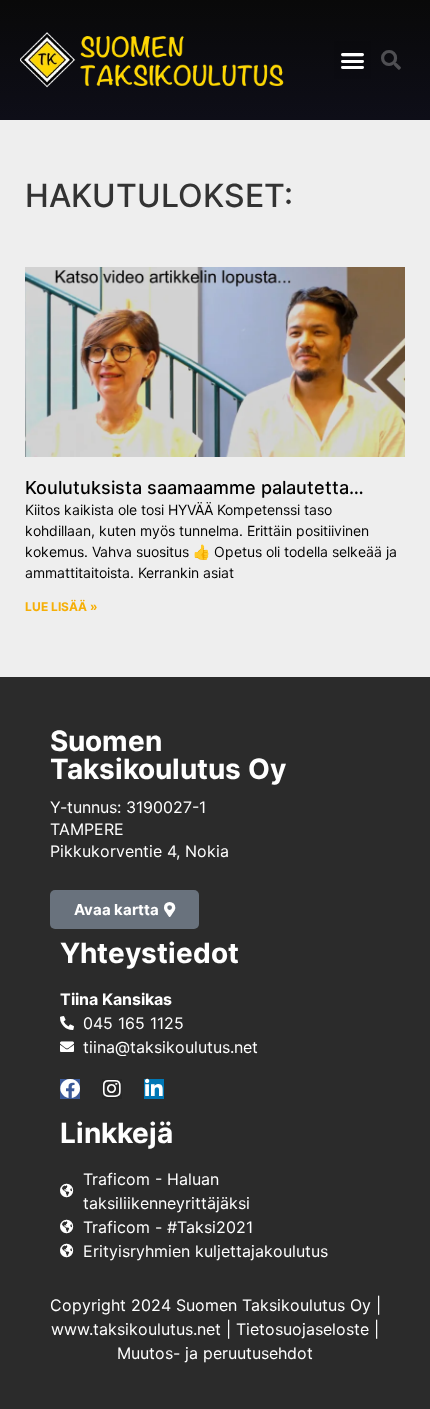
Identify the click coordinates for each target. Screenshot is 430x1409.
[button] (353, 60)
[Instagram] (112, 1089)
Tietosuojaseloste (302, 1329)
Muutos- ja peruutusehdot (215, 1353)
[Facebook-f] (70, 1089)
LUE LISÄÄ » (61, 606)
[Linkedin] (154, 1089)
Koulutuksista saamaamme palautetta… (194, 487)
